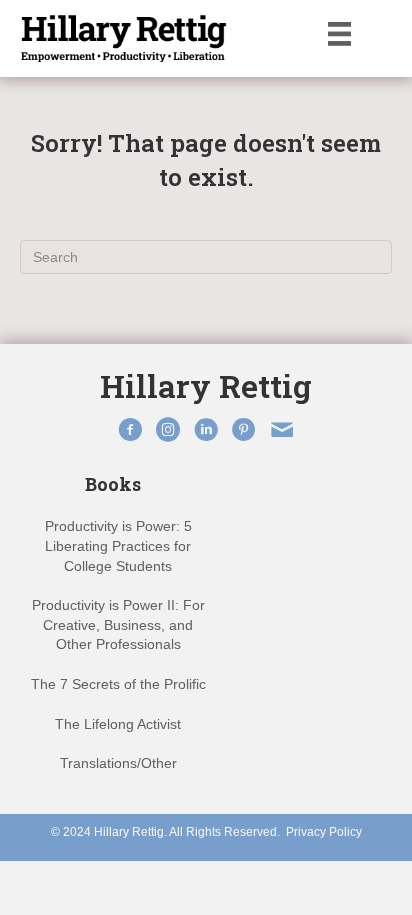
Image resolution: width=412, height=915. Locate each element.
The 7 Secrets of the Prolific (118, 684)
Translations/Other (118, 763)
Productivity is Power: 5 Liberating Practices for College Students (118, 545)
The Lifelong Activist (118, 724)
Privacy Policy (324, 832)
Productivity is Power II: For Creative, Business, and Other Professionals (118, 624)
